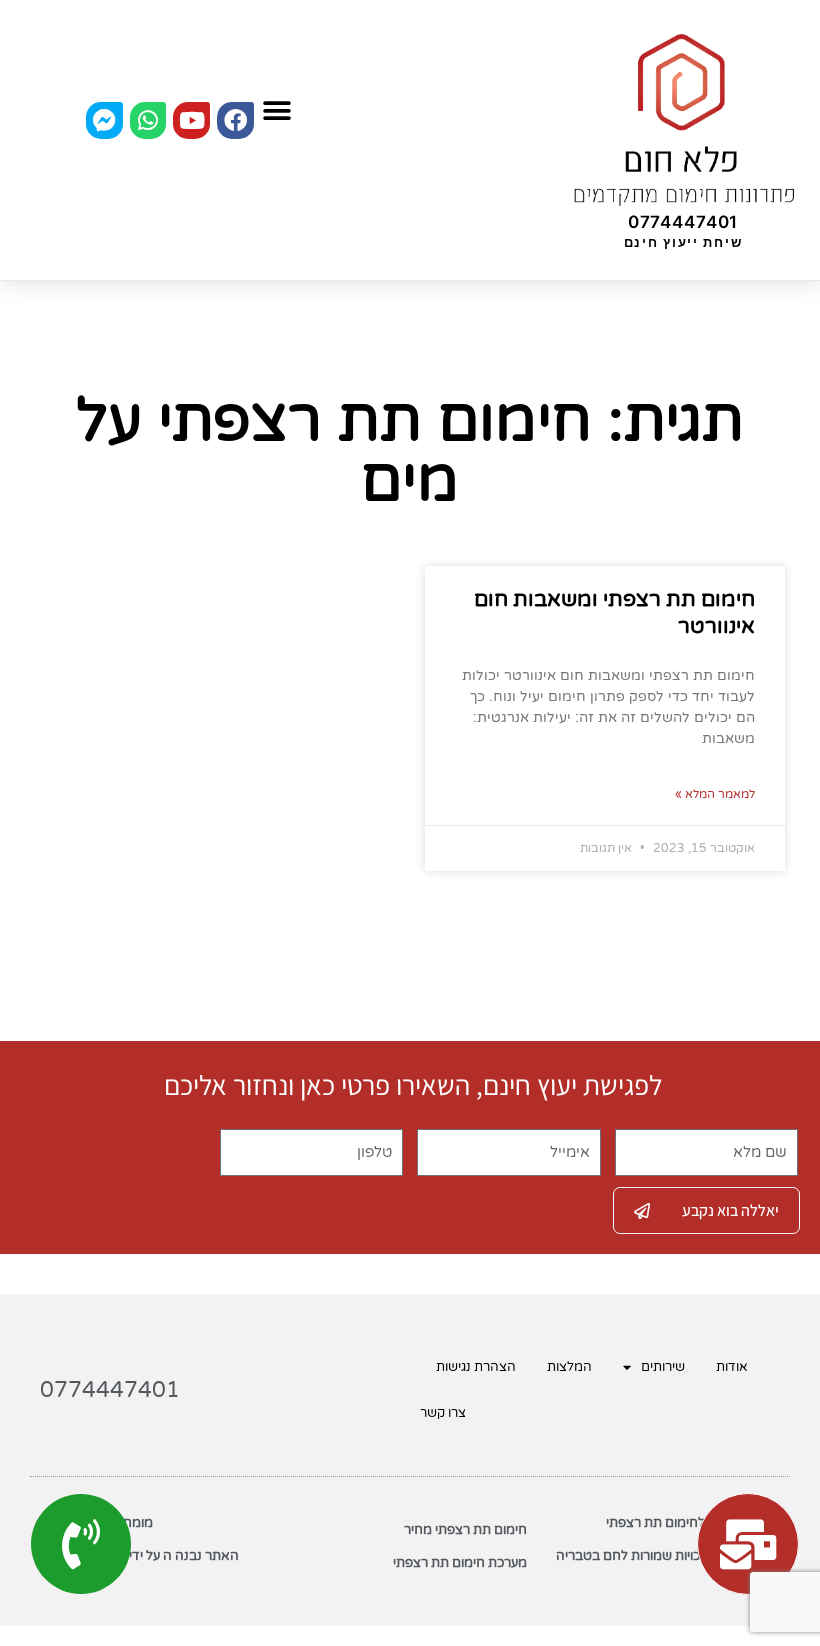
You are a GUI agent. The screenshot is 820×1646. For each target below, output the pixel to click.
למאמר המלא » (715, 794)
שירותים (663, 1367)
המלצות (569, 1367)
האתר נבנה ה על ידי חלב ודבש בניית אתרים (139, 1562)
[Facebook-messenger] (104, 120)
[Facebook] (235, 120)
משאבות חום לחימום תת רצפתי (693, 1523)
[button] (276, 110)
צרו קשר (443, 1413)
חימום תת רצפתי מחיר (465, 1530)
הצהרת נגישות (476, 1367)
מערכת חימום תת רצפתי (460, 1563)
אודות (732, 1367)
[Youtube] (191, 120)
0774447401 (683, 222)
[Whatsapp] (148, 120)
